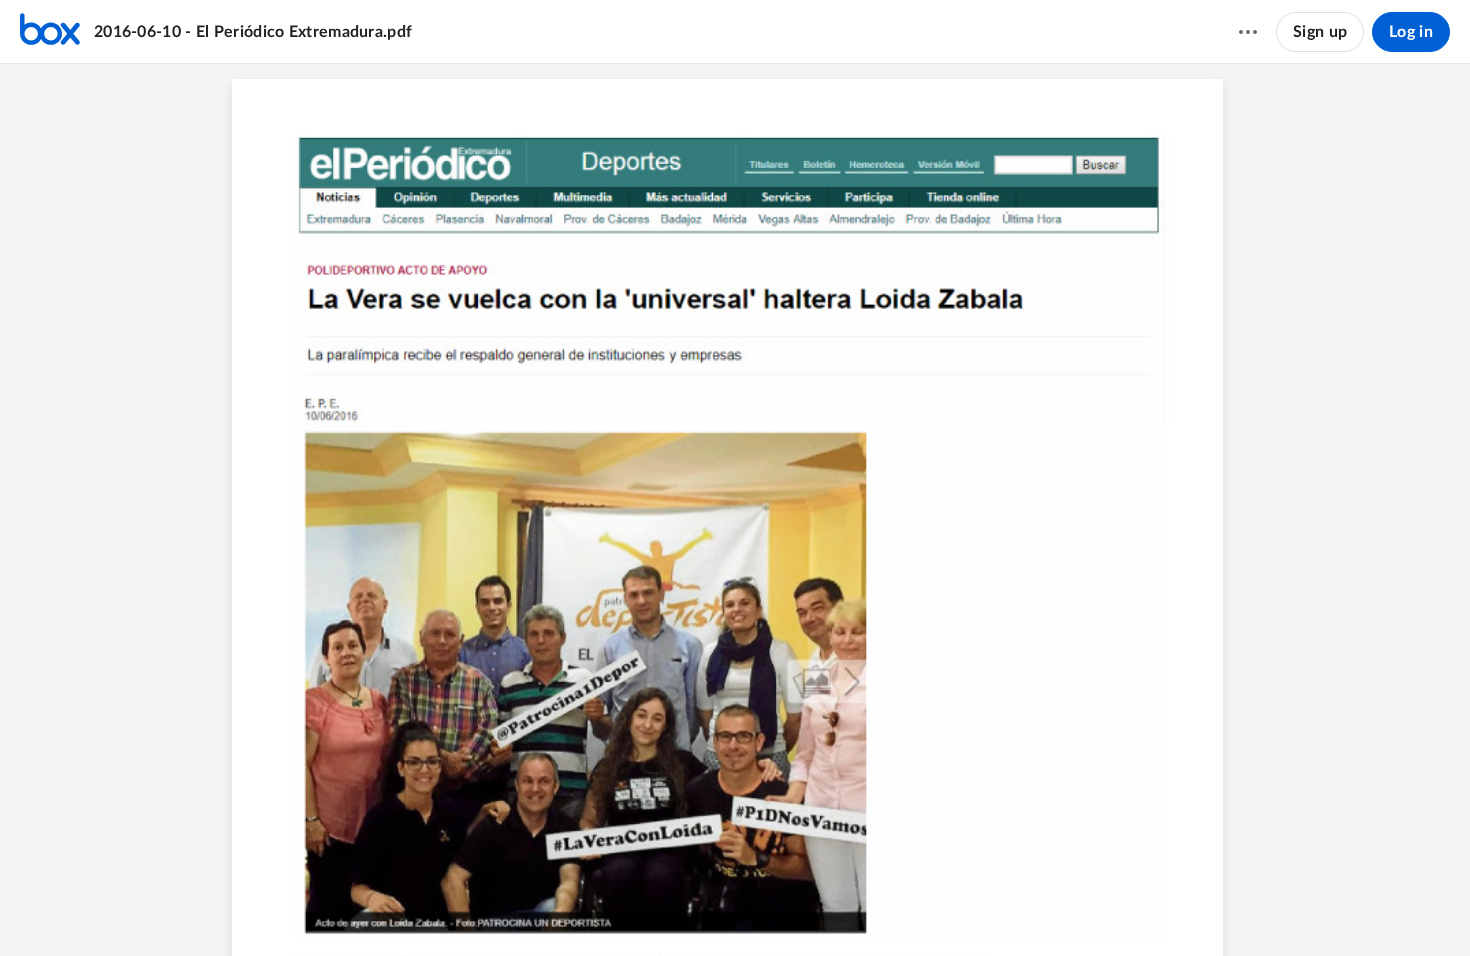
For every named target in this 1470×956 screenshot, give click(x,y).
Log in (1411, 32)
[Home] (50, 32)
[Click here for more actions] (1248, 32)
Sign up (1320, 32)
